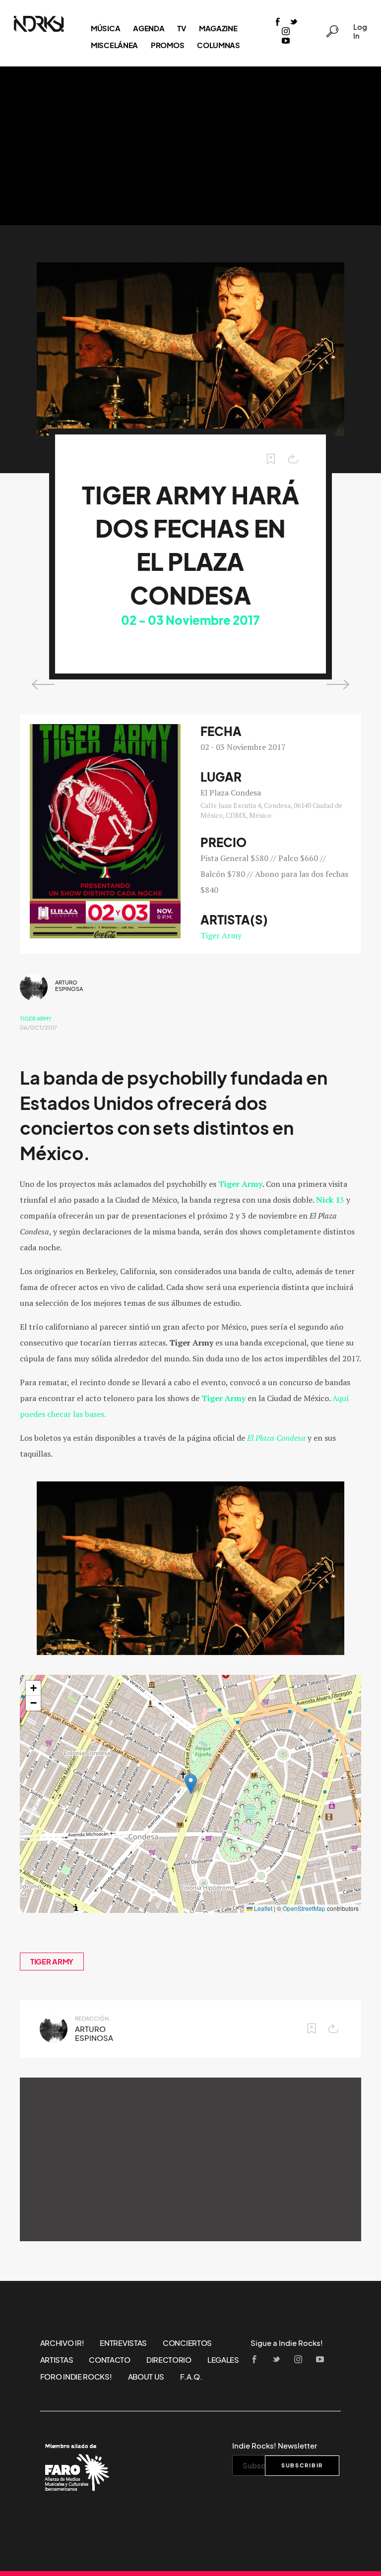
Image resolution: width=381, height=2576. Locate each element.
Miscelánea (114, 45)
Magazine (218, 28)
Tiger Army (221, 935)
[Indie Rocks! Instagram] (286, 32)
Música (105, 28)
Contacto (110, 2360)
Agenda (149, 28)
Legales (223, 2360)
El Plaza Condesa (276, 1438)
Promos (167, 45)
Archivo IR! (62, 2343)
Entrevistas (123, 2343)
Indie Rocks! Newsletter (275, 2446)
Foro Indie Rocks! (76, 2377)
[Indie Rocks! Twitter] (294, 23)
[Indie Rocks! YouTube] (286, 41)
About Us (146, 2377)
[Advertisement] (190, 146)
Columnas (219, 45)
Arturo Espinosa (69, 986)
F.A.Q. (191, 2377)
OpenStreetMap (304, 1908)
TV (181, 28)
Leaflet (262, 1908)
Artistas (57, 2360)
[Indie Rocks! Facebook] (278, 23)
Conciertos (187, 2343)
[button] (191, 1784)
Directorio (169, 2360)
